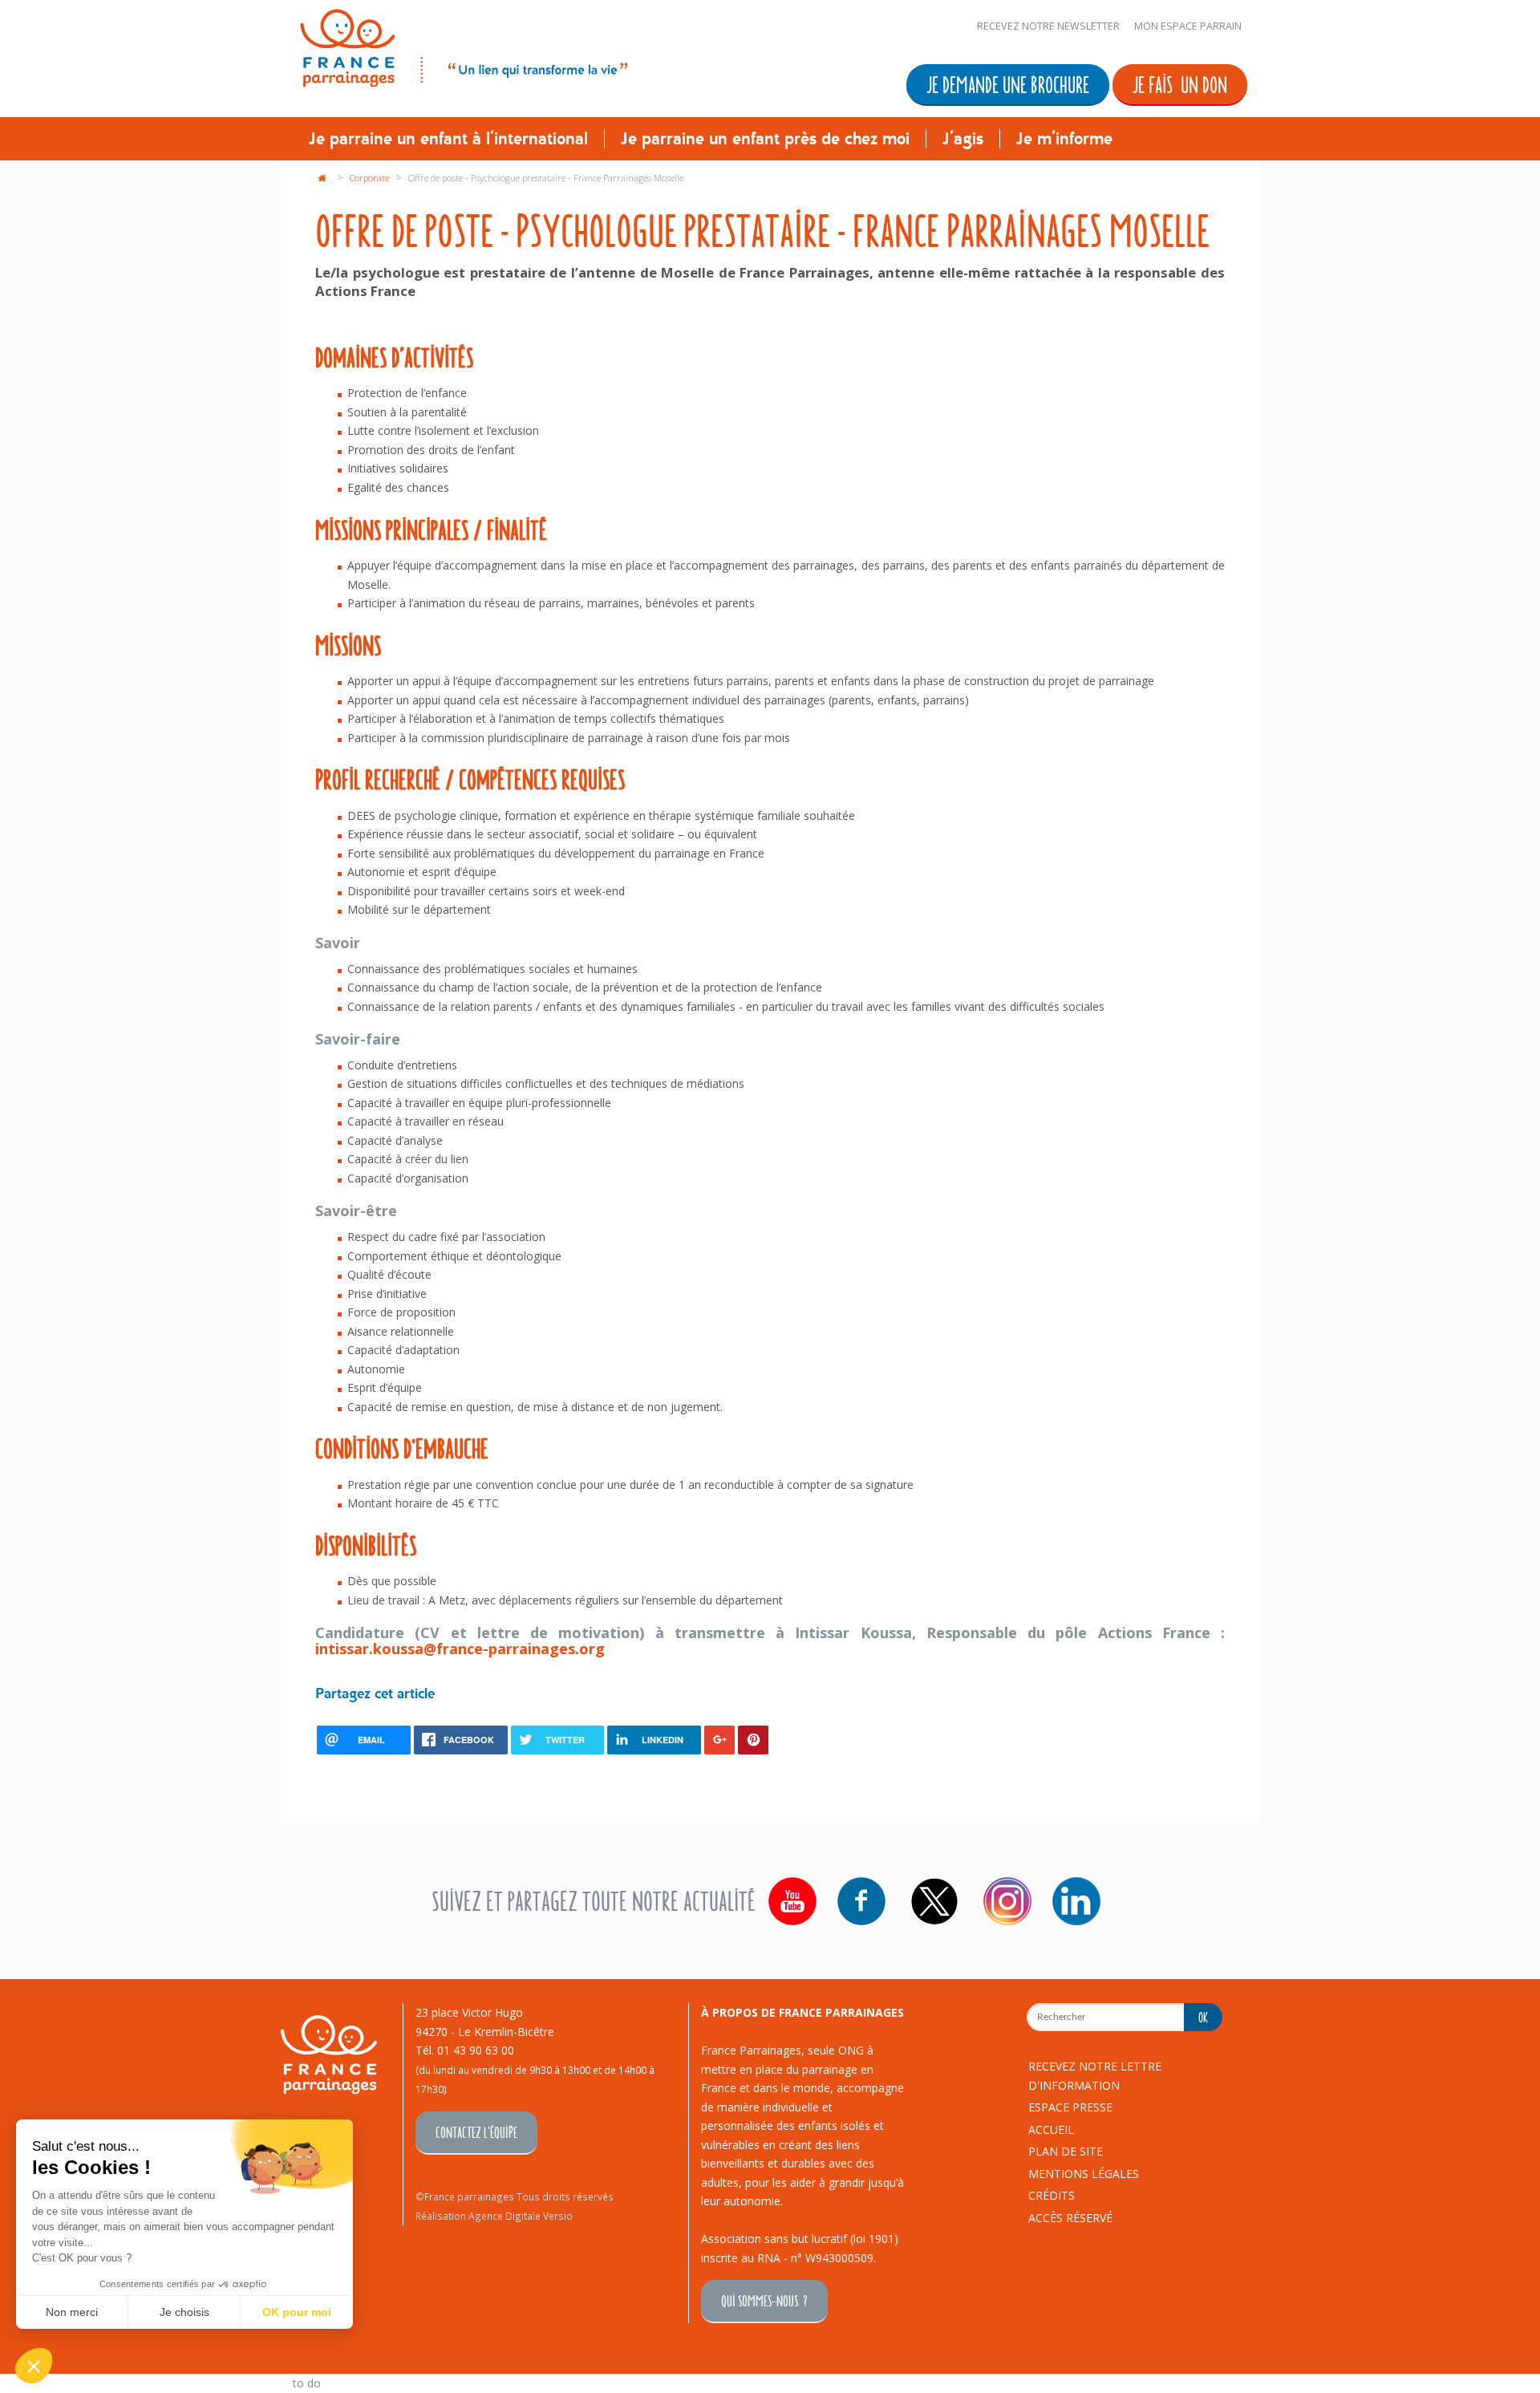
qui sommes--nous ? (764, 2300)
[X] (934, 1901)
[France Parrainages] (462, 45)
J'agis (963, 139)
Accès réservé (1070, 2218)
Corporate (371, 178)
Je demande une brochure (1008, 84)
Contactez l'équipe (476, 2132)
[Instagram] (1007, 1901)
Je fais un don (1180, 84)
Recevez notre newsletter (1048, 26)
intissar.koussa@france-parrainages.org (460, 1649)
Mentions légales (1084, 2174)
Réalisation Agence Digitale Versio (494, 2216)
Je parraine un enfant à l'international (448, 139)
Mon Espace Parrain (1188, 26)
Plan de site (1066, 2151)
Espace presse (1070, 2107)
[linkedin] (1076, 1901)
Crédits (1052, 2195)
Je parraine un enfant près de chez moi (765, 139)
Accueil (1051, 2129)
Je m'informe (1064, 139)
